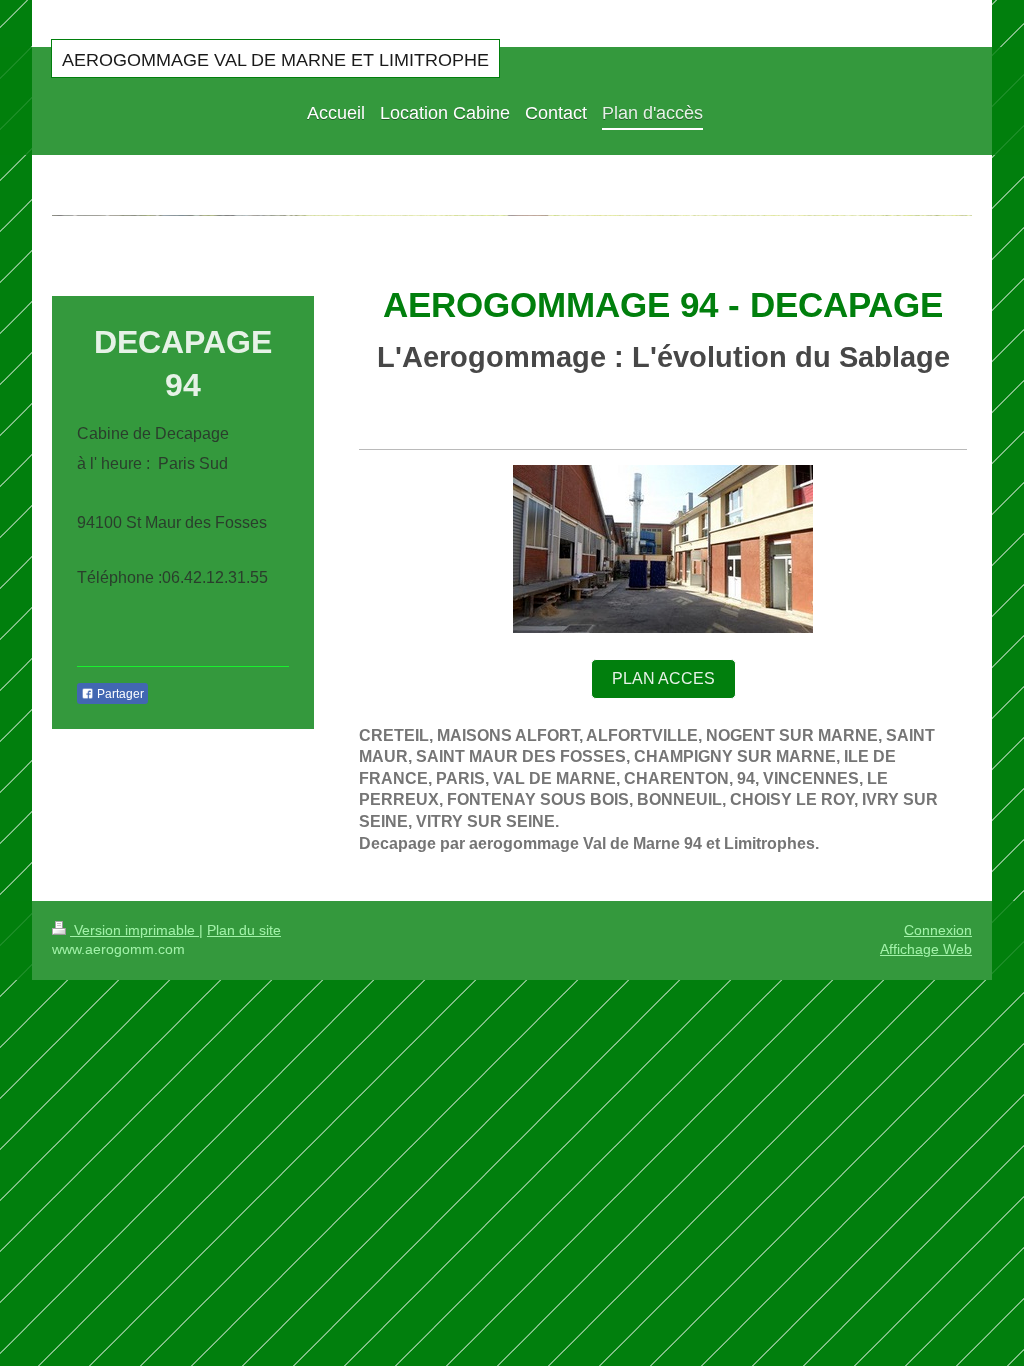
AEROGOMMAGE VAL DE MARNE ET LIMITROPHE (275, 60)
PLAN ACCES (663, 678)
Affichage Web (926, 949)
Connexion (938, 930)
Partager (119, 694)
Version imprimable (134, 930)
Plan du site (244, 930)
